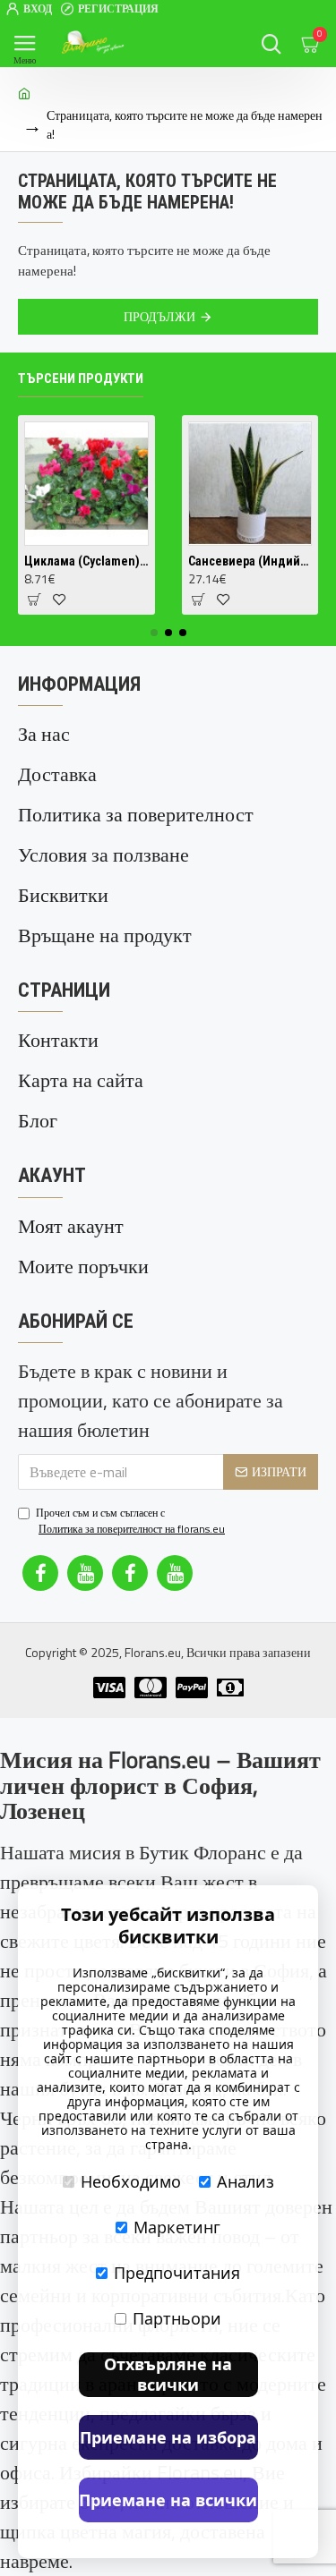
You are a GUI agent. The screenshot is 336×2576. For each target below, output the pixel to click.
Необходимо (131, 2181)
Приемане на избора (168, 2437)
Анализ (246, 2181)
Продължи (159, 316)
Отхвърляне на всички (168, 2374)
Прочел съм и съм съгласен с (130, 1521)
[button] (154, 633)
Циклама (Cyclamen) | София (86, 561)
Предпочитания (177, 2273)
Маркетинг (177, 2227)
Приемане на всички (168, 2500)
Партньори (177, 2318)
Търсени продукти (81, 378)
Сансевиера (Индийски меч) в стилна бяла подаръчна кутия (250, 561)
